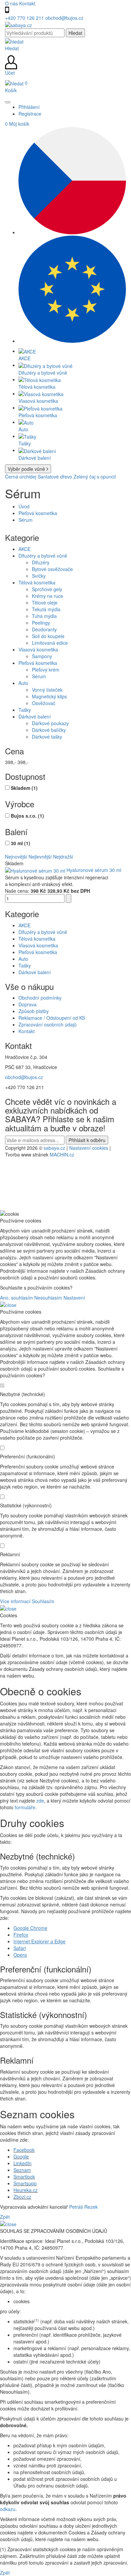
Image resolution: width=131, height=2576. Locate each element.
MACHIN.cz (62, 1154)
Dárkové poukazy (50, 723)
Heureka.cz (26, 2190)
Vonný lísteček (47, 690)
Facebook (24, 2150)
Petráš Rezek (83, 2207)
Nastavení (74, 1298)
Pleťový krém (46, 670)
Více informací (15, 1601)
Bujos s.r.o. (27, 816)
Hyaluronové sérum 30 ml (94, 870)
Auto (23, 683)
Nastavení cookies (89, 1148)
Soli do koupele (48, 636)
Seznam (22, 2170)
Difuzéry (41, 562)
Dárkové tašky (47, 737)
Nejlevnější (40, 857)
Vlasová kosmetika (38, 649)
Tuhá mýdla (44, 616)
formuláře (25, 1807)
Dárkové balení (35, 716)
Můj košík (17, 124)
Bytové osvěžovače (52, 569)
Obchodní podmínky (40, 998)
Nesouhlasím (48, 1298)
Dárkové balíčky (49, 730)
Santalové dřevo (55, 477)
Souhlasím (43, 1601)
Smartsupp (25, 2183)
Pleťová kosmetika (38, 513)
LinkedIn (23, 2163)
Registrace (30, 114)
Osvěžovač (44, 703)
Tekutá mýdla (46, 609)
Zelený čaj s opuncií (95, 477)
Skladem (24, 788)
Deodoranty (44, 629)
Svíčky (39, 576)
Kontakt (27, 3)
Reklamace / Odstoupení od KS (52, 1018)
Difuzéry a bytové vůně (43, 556)
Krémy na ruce (48, 596)
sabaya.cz (54, 1148)
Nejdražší (63, 857)
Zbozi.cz (22, 2197)
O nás (12, 3)
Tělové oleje (45, 603)
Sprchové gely (47, 589)
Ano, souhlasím (16, 1298)
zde (40, 1801)
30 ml (20, 843)
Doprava (28, 1004)
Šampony (42, 656)
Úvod (24, 506)
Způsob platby (34, 1011)
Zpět (5, 2217)
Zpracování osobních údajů (48, 1024)
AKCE (25, 549)
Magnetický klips (49, 696)
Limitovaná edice (50, 643)
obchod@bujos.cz (64, 18)
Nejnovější (16, 857)
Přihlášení (29, 107)
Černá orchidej (21, 477)
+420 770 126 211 (25, 18)
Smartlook (24, 2177)
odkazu (8, 2509)
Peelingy (41, 623)
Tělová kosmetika (37, 582)
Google (21, 2156)
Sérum (26, 520)
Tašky (25, 710)
